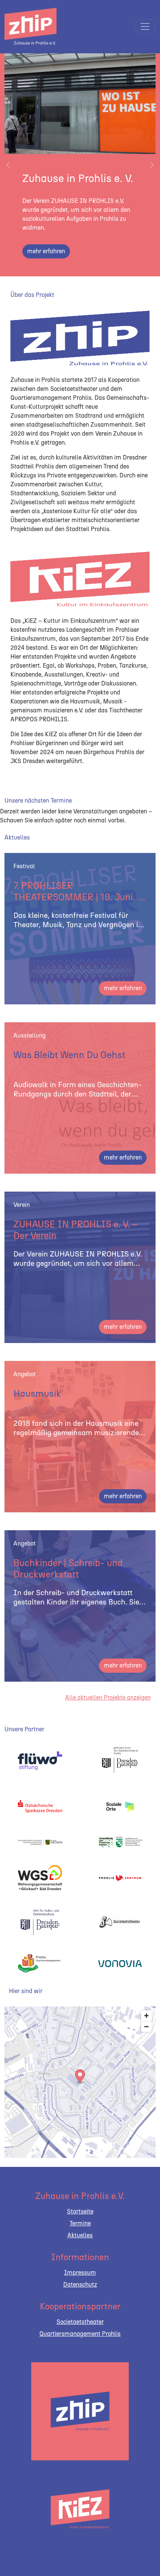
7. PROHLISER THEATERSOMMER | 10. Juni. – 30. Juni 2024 (78, 892)
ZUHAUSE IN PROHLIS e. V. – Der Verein (76, 1230)
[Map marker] (80, 2077)
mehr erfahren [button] (123, 988)
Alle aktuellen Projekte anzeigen (108, 1698)
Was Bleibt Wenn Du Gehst (69, 1055)
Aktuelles (80, 2235)
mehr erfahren (46, 251)
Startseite (80, 2211)
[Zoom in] (146, 2016)
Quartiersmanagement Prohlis (80, 2334)
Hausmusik (37, 1393)
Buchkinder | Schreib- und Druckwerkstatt (68, 1568)
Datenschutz (80, 2285)
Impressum (80, 2273)
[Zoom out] (146, 2026)
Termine (80, 2223)
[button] (8, 165)
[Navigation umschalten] (145, 26)
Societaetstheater (80, 2322)
